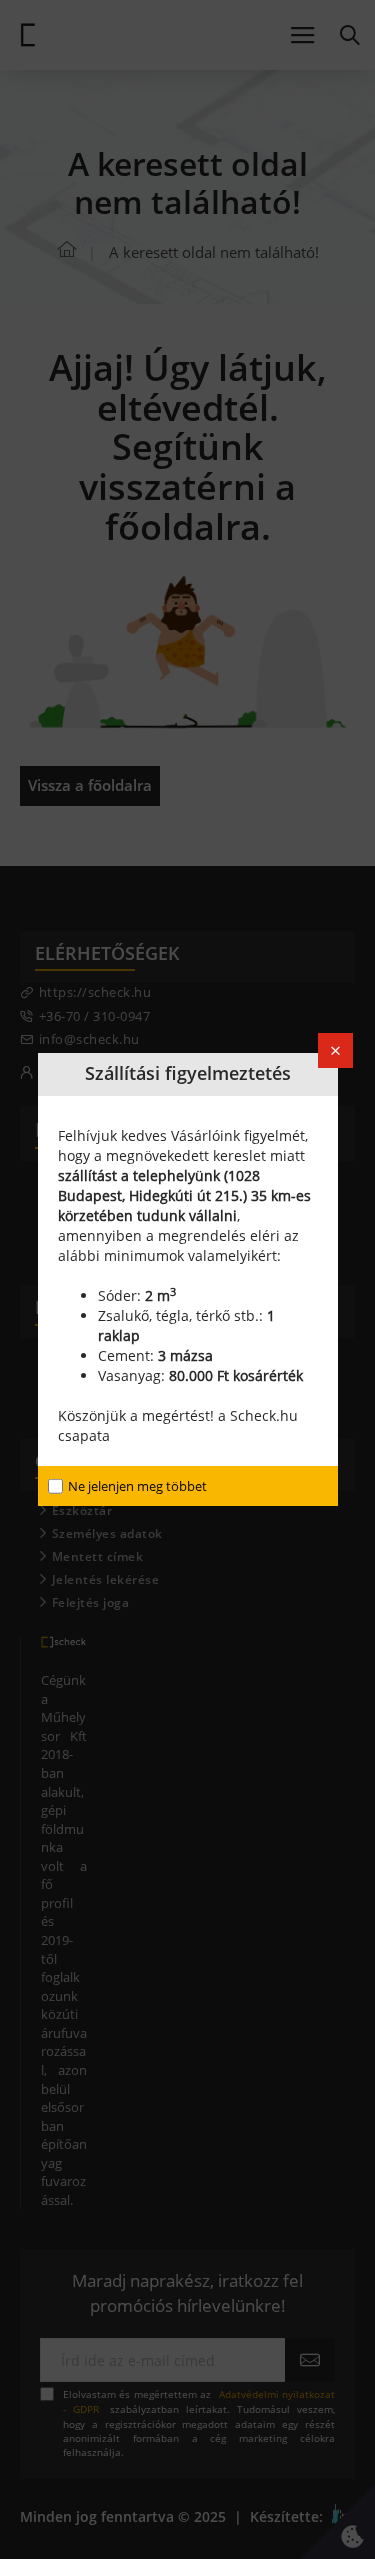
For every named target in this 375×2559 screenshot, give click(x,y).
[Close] (335, 1050)
